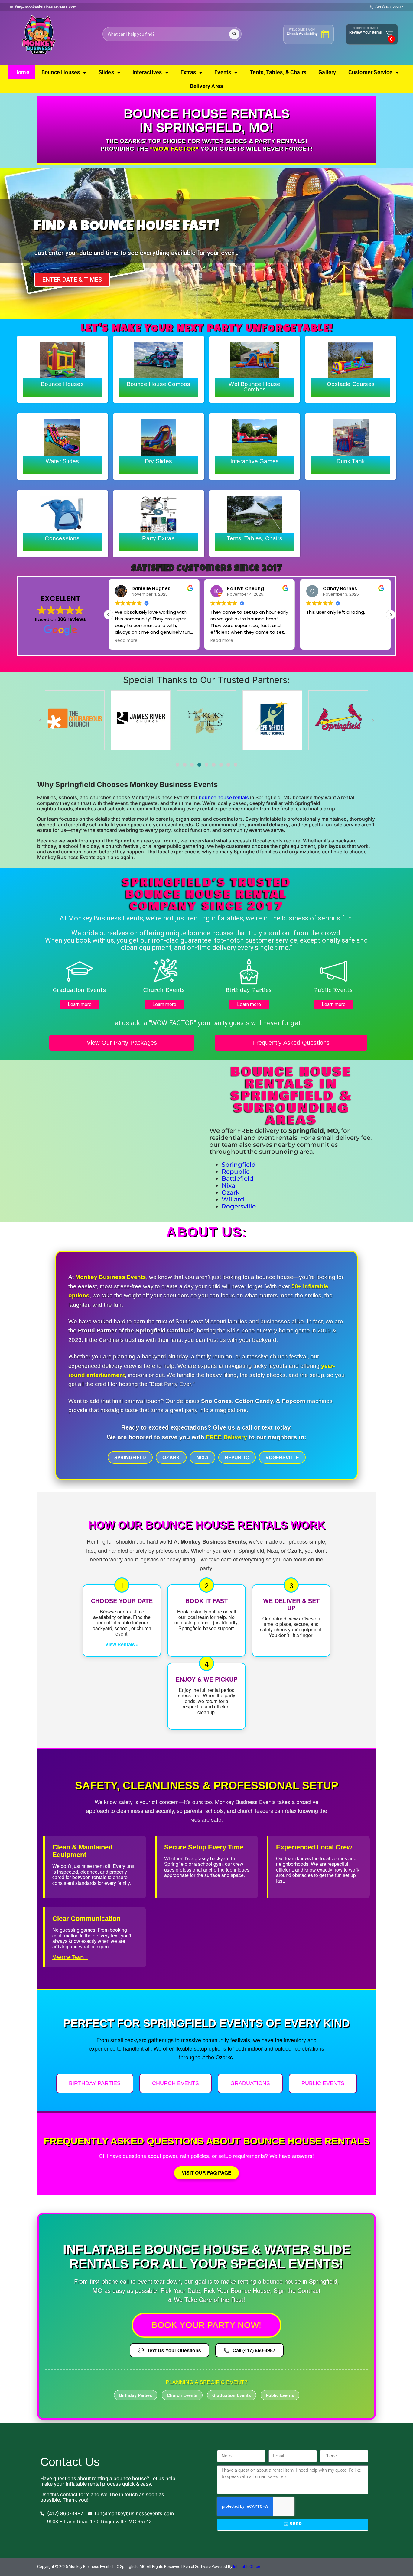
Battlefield (238, 1178)
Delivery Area (207, 86)
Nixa (228, 1185)
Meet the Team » (70, 1957)
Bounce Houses (61, 72)
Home (22, 72)
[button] (391, 615)
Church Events (176, 2083)
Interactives (147, 72)
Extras (188, 72)
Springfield (239, 1165)
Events (223, 72)
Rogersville (239, 1206)
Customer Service (370, 72)
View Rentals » (122, 1644)
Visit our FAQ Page (207, 2173)
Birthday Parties (95, 2083)
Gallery (327, 72)
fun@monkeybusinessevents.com (46, 7)
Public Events (323, 2083)
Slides (106, 72)
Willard (233, 1199)
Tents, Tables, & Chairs (278, 72)
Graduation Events (232, 2395)
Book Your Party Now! (207, 2325)
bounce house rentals (224, 797)
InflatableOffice (247, 2566)
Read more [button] (222, 641)
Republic (236, 1172)
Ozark (231, 1192)
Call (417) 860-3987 (249, 2350)
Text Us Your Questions (169, 2350)
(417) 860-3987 (389, 7)
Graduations (250, 2083)
